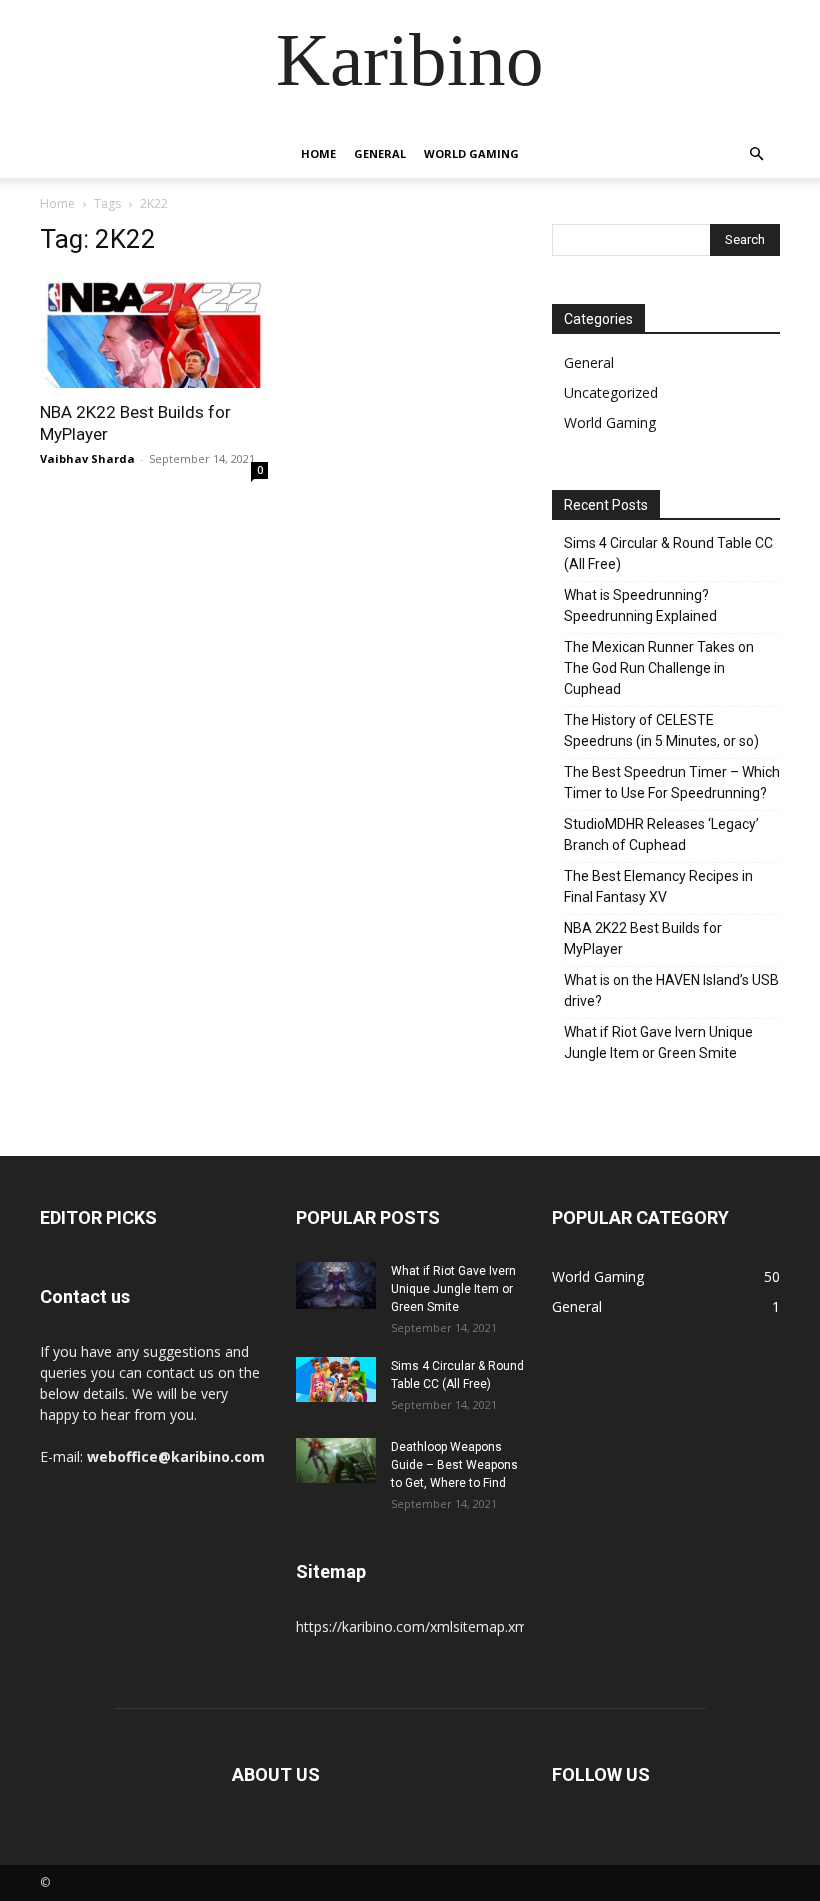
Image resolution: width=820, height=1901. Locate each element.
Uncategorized (611, 392)
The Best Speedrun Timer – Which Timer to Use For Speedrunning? (672, 782)
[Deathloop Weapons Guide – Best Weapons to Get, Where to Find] (336, 1460)
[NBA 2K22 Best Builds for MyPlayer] (154, 331)
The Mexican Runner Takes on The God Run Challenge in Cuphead (659, 668)
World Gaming (471, 153)
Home (318, 153)
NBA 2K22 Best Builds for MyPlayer (643, 938)
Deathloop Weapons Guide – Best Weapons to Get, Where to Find (454, 1465)
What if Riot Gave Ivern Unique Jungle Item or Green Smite (658, 1042)
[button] (756, 154)
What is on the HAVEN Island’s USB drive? (671, 990)
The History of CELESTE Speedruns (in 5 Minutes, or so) (661, 730)
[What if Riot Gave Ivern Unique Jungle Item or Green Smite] (336, 1285)
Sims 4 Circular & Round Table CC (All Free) (668, 553)
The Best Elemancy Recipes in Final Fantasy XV (658, 886)
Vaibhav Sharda (87, 458)
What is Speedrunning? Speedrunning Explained (640, 605)
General (380, 153)
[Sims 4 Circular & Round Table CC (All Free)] (336, 1379)
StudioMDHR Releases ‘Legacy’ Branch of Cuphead (661, 834)
